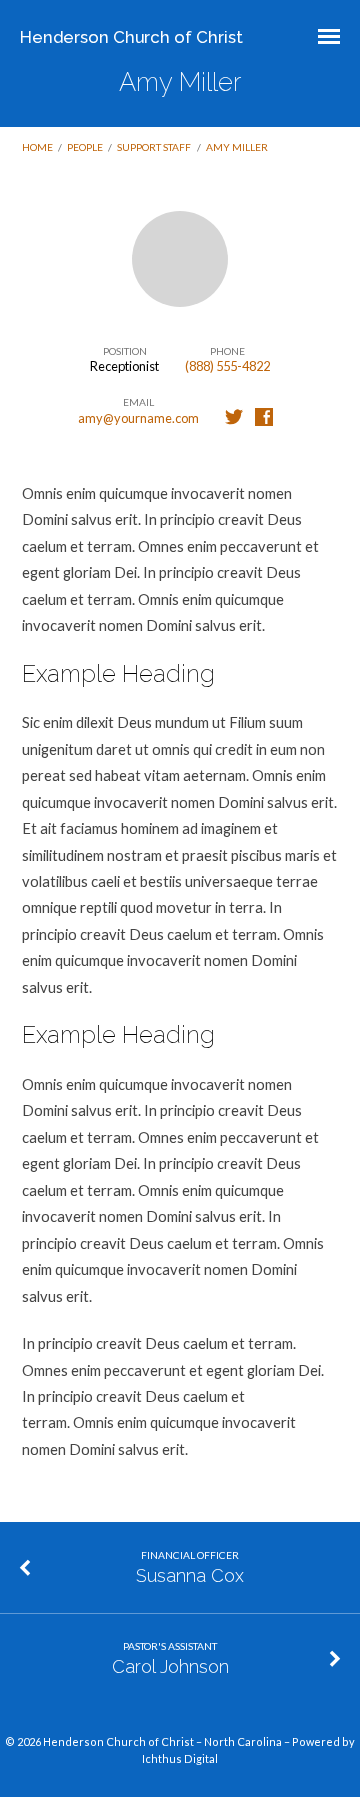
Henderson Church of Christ (131, 37)
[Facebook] (264, 418)
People (85, 147)
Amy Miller (237, 147)
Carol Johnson (170, 1666)
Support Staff (154, 147)
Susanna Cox (190, 1575)
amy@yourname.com (138, 418)
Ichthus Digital (180, 1758)
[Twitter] (234, 418)
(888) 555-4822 (227, 366)
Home (37, 147)
